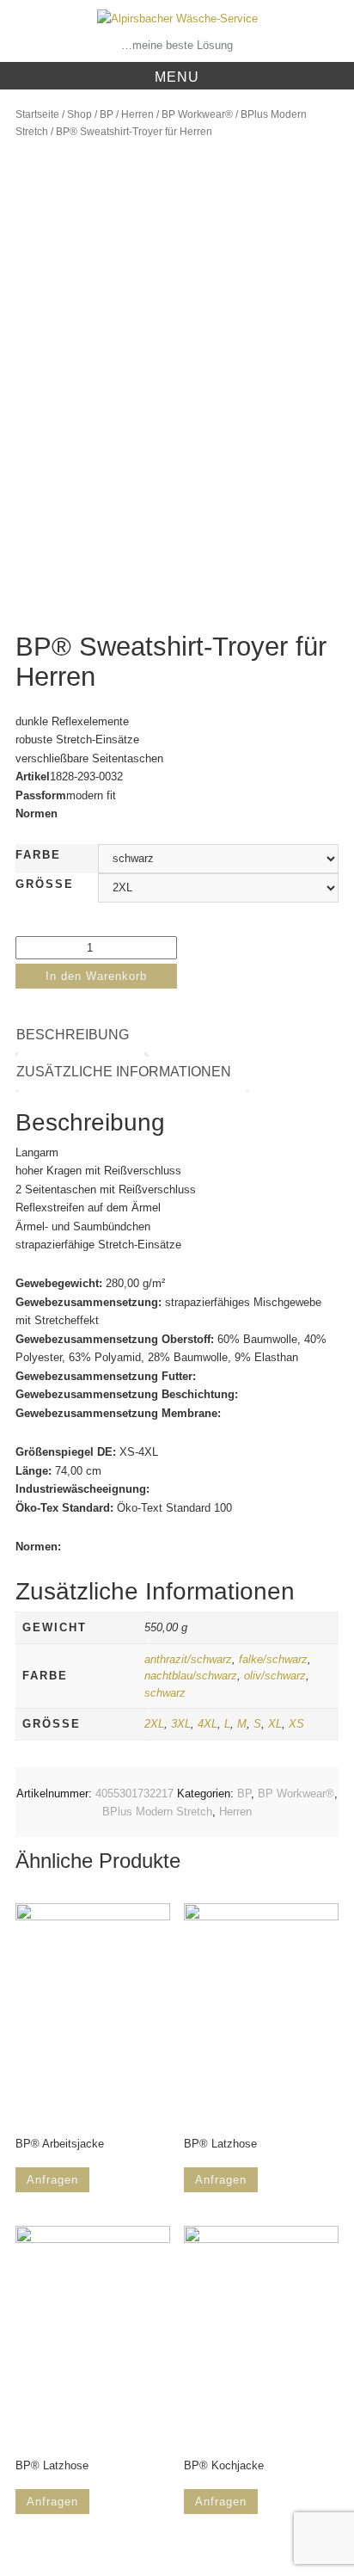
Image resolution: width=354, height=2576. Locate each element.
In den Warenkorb (96, 976)
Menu (177, 77)
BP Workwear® (197, 114)
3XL (181, 1724)
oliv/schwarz (275, 1676)
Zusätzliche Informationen (124, 1072)
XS (296, 1724)
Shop (79, 114)
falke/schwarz (273, 1659)
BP (107, 114)
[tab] (81, 1035)
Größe (45, 884)
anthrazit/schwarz (188, 1659)
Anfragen (52, 2180)
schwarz (165, 1693)
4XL (208, 1724)
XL (275, 1724)
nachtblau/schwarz (191, 1676)
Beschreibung (73, 1035)
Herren (137, 114)
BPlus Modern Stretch (157, 1812)
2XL (154, 1724)
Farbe (38, 855)
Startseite (37, 114)
